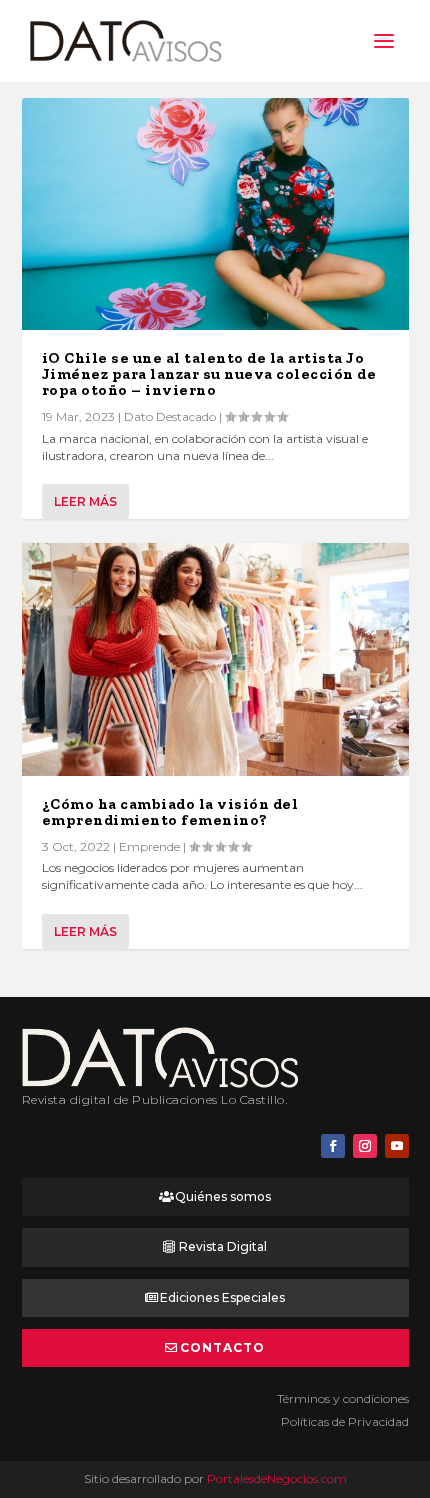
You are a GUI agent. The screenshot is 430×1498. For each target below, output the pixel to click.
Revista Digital (223, 1246)
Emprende (149, 846)
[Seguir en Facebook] (333, 1146)
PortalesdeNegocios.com (277, 1478)
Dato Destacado (170, 416)
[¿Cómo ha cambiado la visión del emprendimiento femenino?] (215, 659)
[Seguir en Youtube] (397, 1146)
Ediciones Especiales (222, 1297)
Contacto (222, 1347)
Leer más (85, 501)
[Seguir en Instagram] (365, 1146)
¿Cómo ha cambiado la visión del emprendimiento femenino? (170, 812)
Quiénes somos (223, 1196)
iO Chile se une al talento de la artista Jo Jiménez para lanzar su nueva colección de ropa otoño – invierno (209, 374)
